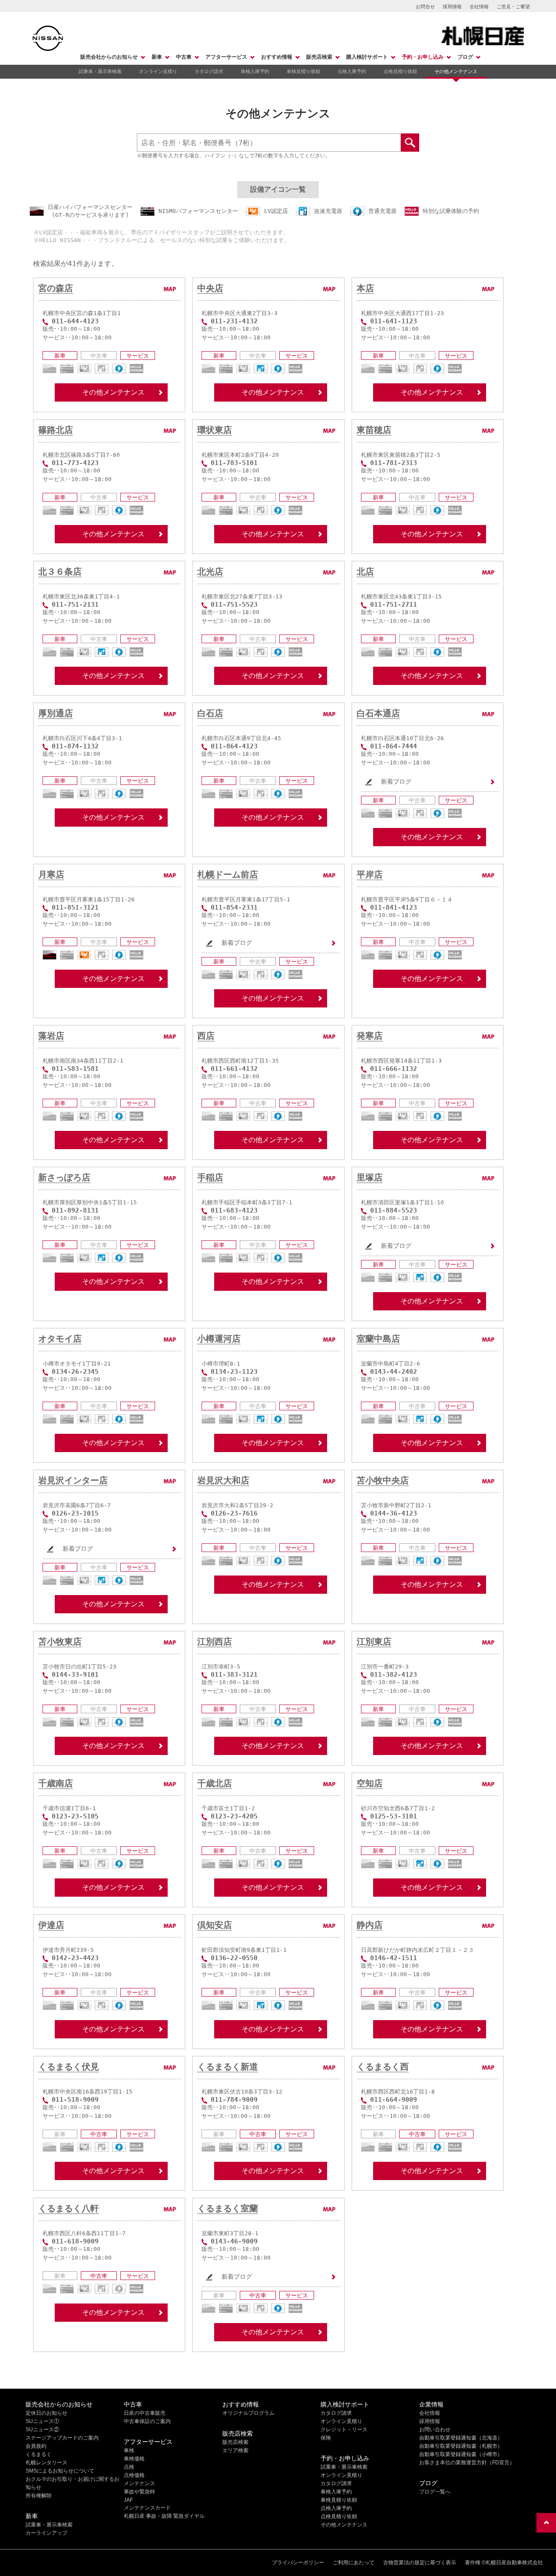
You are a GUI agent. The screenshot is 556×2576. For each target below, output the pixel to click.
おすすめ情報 (277, 57)
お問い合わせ (435, 2430)
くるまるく (39, 2454)
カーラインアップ (46, 2533)
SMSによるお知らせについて (60, 2471)
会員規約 (36, 2446)
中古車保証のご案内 (147, 2421)
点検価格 (134, 2475)
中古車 (184, 57)
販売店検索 (319, 57)
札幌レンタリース (46, 2463)
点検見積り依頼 (400, 71)
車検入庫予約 (255, 71)
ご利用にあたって (354, 2563)
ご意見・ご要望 (513, 7)
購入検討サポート (367, 57)
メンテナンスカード (147, 2508)
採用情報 (452, 7)
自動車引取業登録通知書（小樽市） (461, 2454)
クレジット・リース (344, 2430)
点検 (129, 2467)
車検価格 (134, 2459)
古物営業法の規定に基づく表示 (420, 2563)
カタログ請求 (209, 71)
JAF (128, 2500)
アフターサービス (226, 57)
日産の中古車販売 (145, 2413)
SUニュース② (42, 2430)
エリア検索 (235, 2450)
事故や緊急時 (139, 2492)
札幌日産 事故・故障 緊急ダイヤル (164, 2516)
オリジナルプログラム (248, 2413)
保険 (326, 2438)
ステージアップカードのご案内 (62, 2438)
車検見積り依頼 (303, 71)
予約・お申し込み (423, 57)
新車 (157, 57)
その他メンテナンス (456, 71)
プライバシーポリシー (298, 2563)
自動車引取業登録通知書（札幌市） (461, 2446)
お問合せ (425, 7)
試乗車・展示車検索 (100, 71)
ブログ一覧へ (435, 2492)
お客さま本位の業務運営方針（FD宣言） (467, 2463)
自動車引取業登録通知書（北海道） (461, 2438)
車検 (129, 2450)
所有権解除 (39, 2496)
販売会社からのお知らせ (109, 57)
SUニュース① (42, 2421)
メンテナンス (139, 2483)
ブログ (465, 57)
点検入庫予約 (352, 71)
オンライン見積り (158, 71)
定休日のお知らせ (46, 2413)
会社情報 (479, 7)
